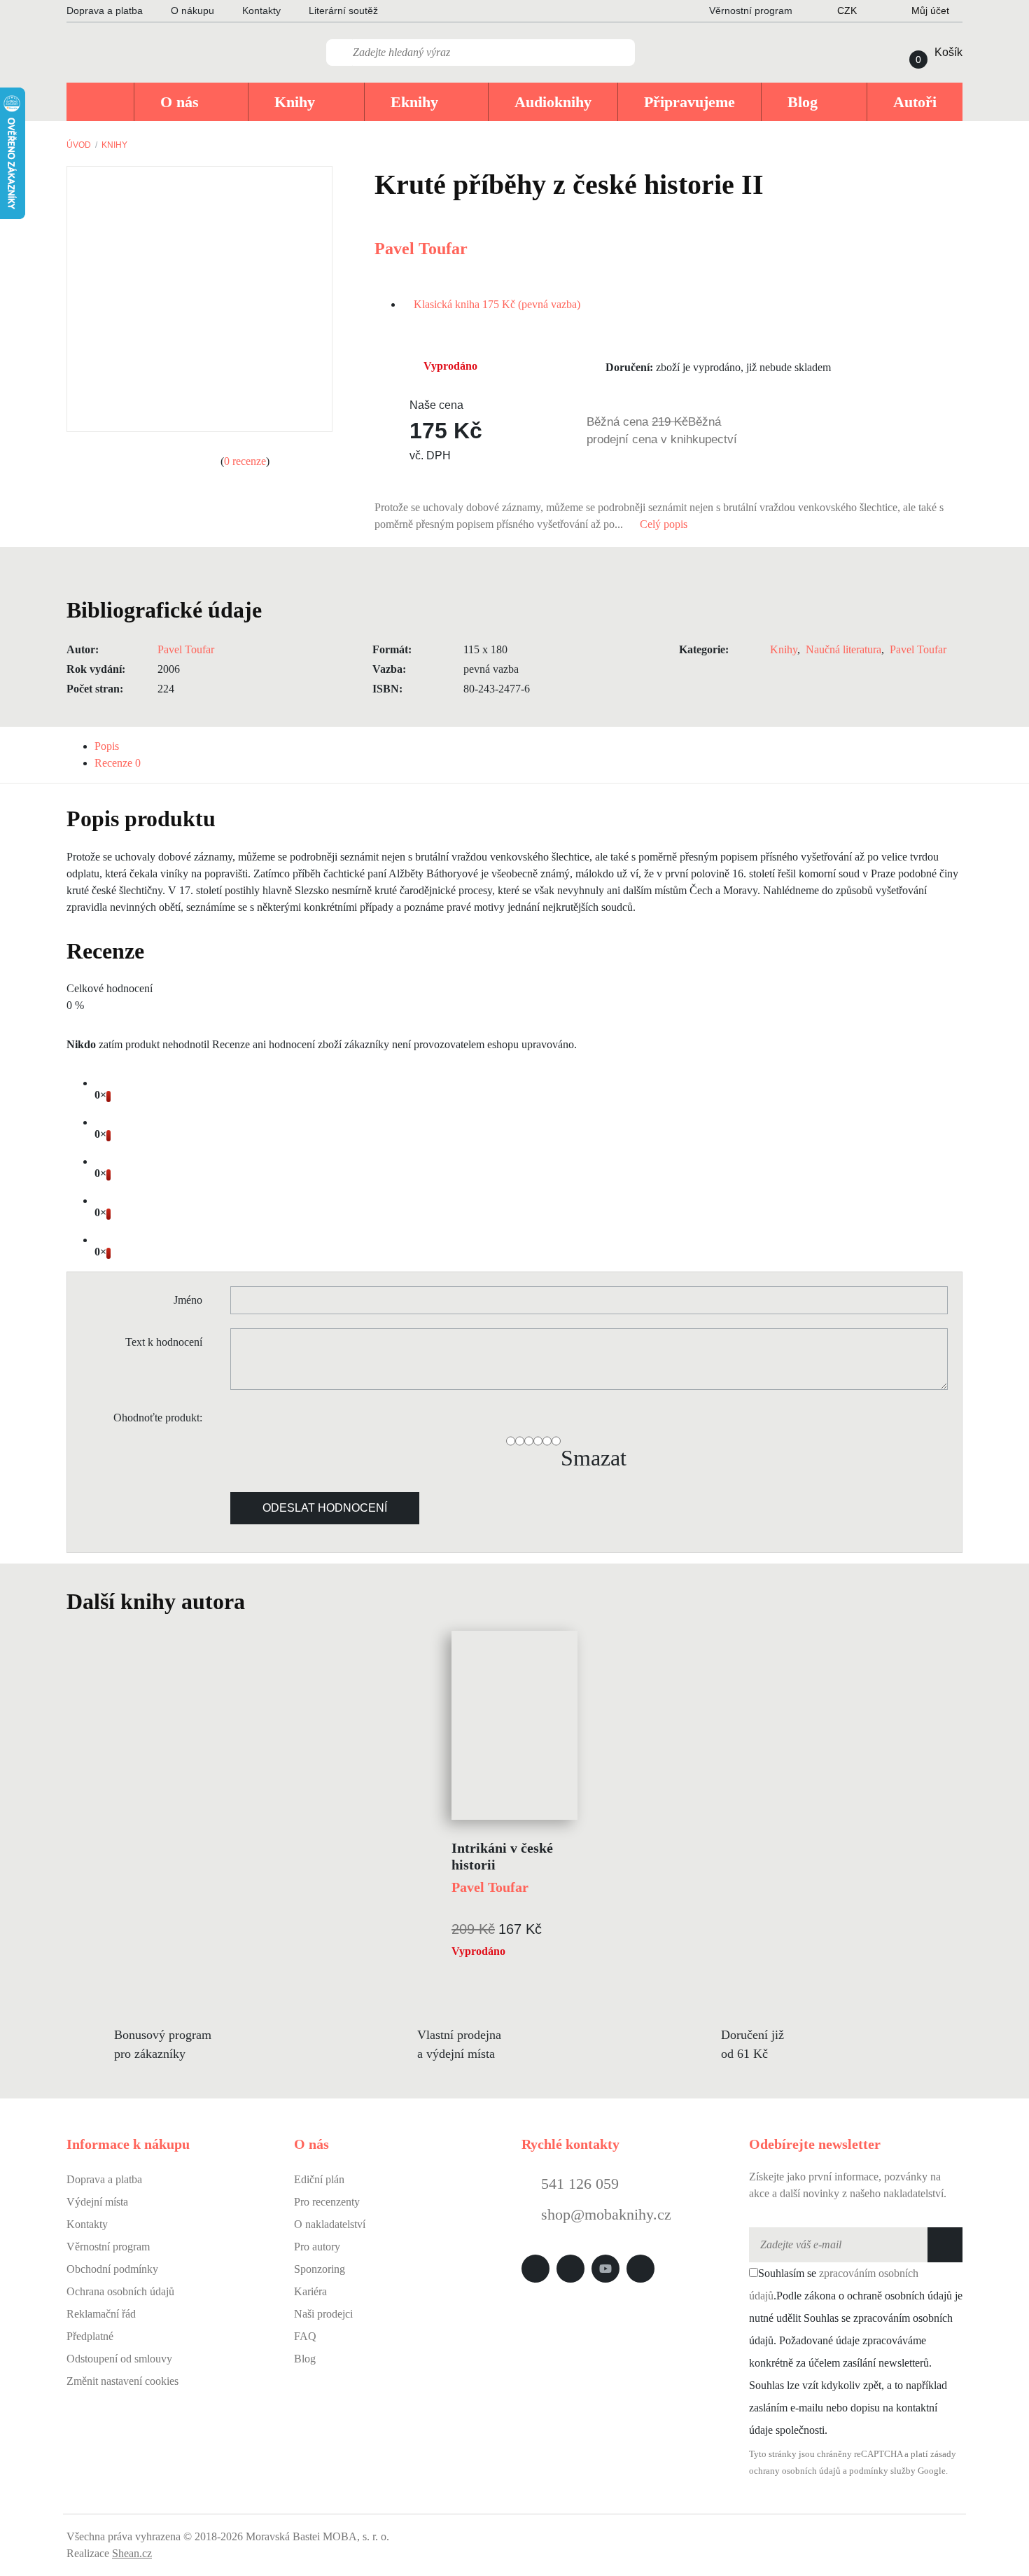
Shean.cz (132, 2553)
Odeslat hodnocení (325, 1508)
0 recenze (245, 461)
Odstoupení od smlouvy (119, 2359)
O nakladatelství (330, 2224)
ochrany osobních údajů (795, 2471)
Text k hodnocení (164, 1342)
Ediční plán (319, 2179)
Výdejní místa (97, 2202)
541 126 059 (578, 2184)
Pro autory (317, 2247)
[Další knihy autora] (260, 1601)
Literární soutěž (343, 11)
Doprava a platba (105, 11)
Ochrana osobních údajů (120, 2291)
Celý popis (665, 524)
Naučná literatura (843, 649)
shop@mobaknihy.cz (606, 2214)
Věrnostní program (108, 2247)
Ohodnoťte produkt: (158, 1418)
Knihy (114, 145)
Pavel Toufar (421, 249)
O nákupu (192, 11)
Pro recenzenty (327, 2202)
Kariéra (310, 2291)
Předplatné (90, 2336)
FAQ (305, 2336)
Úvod (79, 145)
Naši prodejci (323, 2314)
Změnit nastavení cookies (122, 2381)
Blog (305, 2359)
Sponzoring (320, 2269)
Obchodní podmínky (112, 2269)
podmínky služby (882, 2471)
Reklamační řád (101, 2314)
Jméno (188, 1300)
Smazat (594, 1458)
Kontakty (261, 11)
